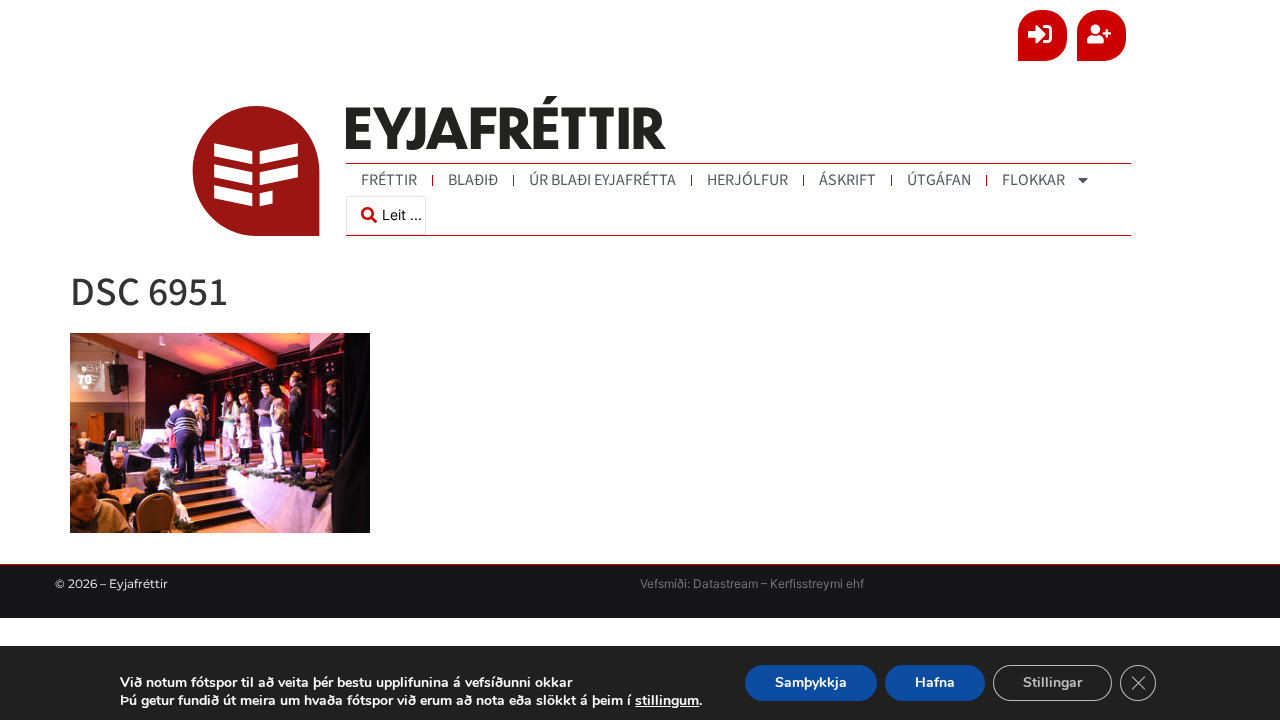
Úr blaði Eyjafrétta (602, 180)
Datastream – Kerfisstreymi (766, 583)
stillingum (667, 701)
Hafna (935, 682)
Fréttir (389, 180)
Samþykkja (811, 682)
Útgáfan (939, 180)
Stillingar (1052, 682)
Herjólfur (747, 180)
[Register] (1101, 35)
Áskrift (847, 180)
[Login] (1042, 35)
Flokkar (1033, 180)
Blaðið (473, 180)
